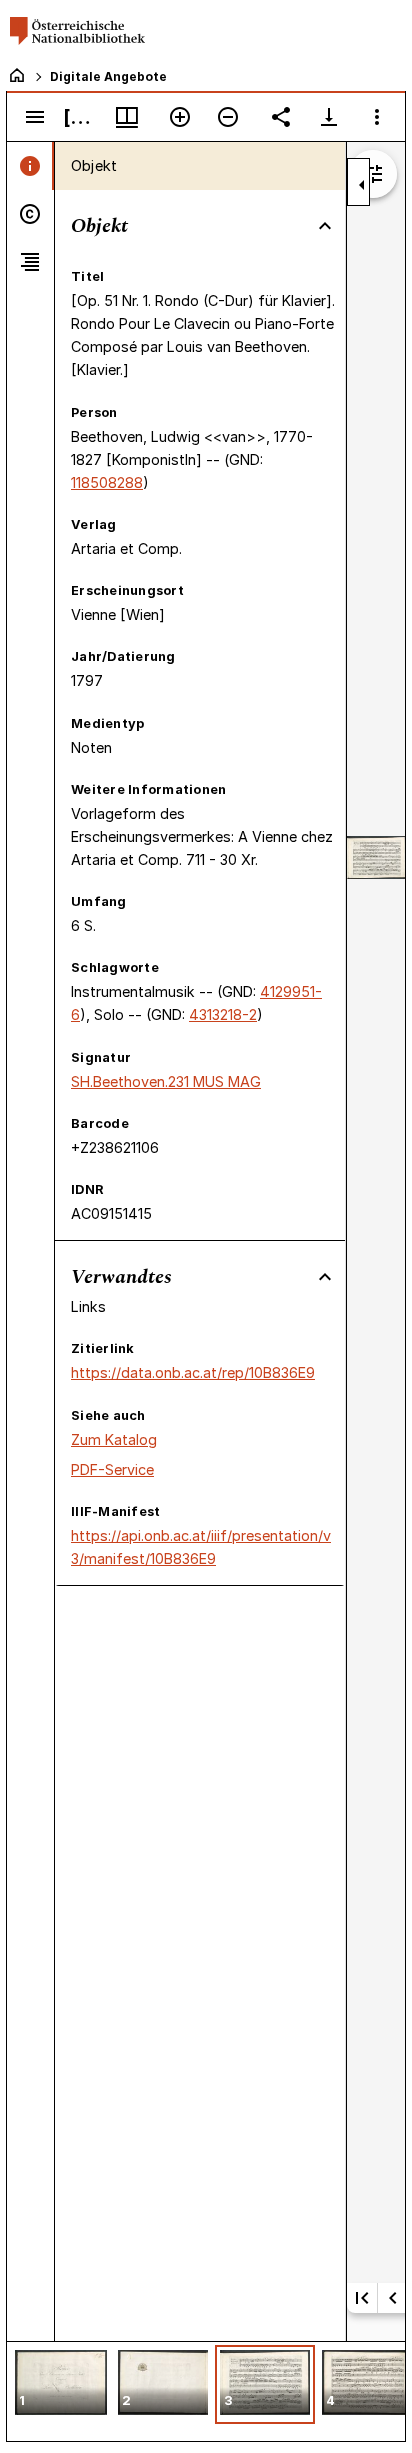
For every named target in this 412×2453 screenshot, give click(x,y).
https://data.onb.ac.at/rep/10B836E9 (193, 1372)
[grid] (206, 2391)
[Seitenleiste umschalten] (35, 117)
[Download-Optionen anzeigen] (329, 117)
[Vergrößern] (180, 117)
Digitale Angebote (108, 76)
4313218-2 (223, 1014)
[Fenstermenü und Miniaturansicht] (127, 117)
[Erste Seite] (362, 2298)
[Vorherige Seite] (393, 2298)
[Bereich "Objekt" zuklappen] (325, 226)
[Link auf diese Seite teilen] (281, 117)
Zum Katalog (114, 1439)
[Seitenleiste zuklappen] (362, 185)
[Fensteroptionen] (377, 117)
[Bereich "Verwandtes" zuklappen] (325, 1277)
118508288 (107, 482)
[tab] (30, 166)
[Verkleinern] (228, 117)
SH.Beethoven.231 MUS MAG (166, 1081)
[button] (61, 2384)
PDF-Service (112, 1469)
